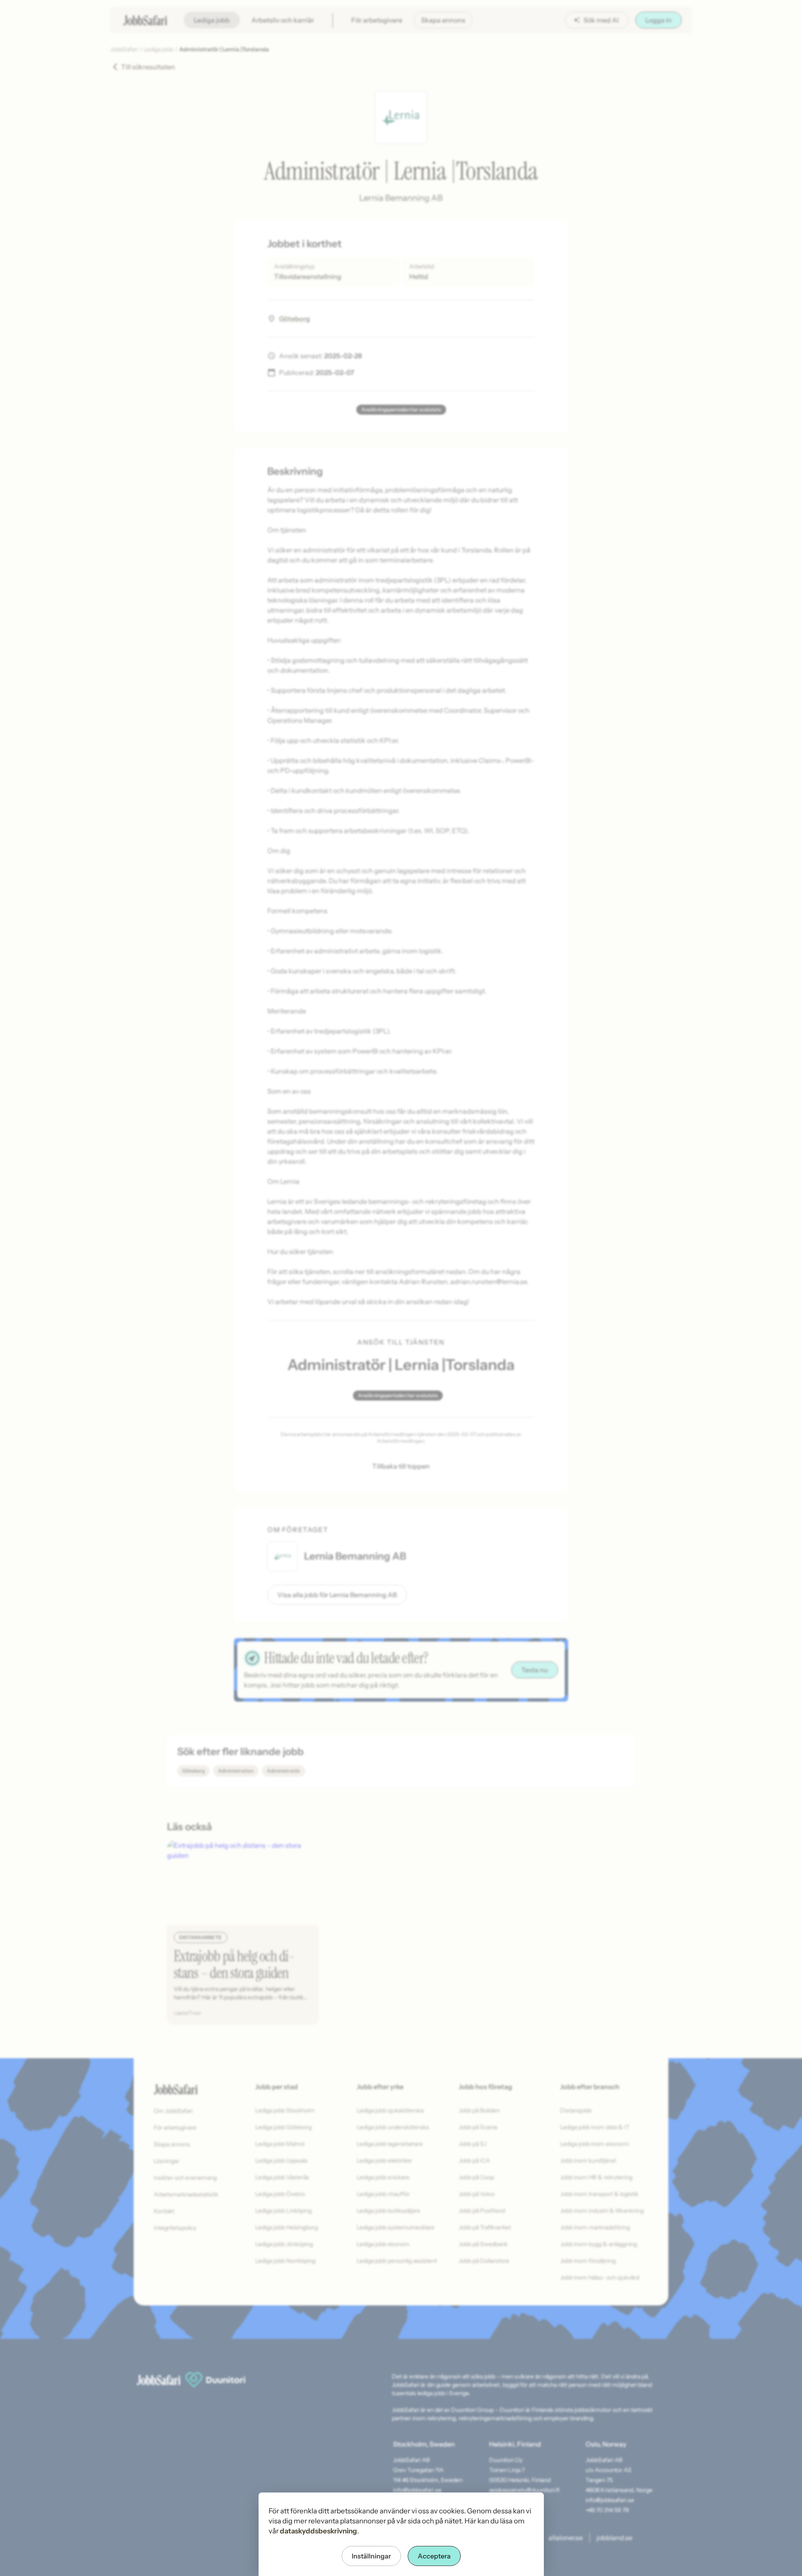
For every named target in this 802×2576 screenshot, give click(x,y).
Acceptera (434, 2556)
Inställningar (371, 2556)
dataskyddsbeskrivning (319, 2531)
